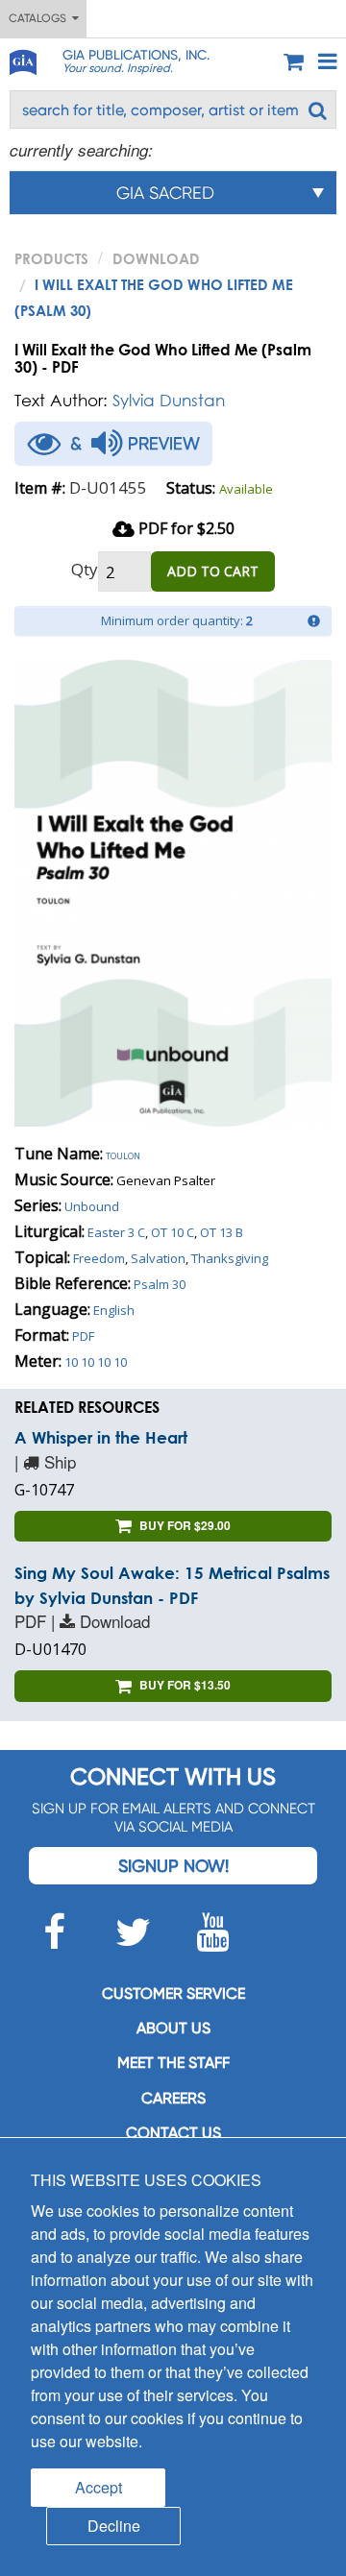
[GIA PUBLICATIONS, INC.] (22, 59)
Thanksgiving (230, 1258)
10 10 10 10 (96, 1362)
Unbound (92, 1206)
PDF (83, 1336)
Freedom (99, 1258)
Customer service (173, 1993)
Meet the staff (173, 2063)
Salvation (158, 1258)
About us (173, 2028)
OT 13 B (222, 1232)
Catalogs (40, 18)
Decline (114, 2526)
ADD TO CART (213, 571)
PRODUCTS (51, 258)
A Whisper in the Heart (101, 1437)
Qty (85, 569)
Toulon (123, 1154)
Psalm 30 (160, 1284)
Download (156, 258)
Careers (173, 2098)
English (114, 1310)
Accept (99, 2487)
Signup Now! (173, 1866)
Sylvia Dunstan (169, 400)
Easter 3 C (116, 1232)
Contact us (173, 2133)
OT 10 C (173, 1232)
